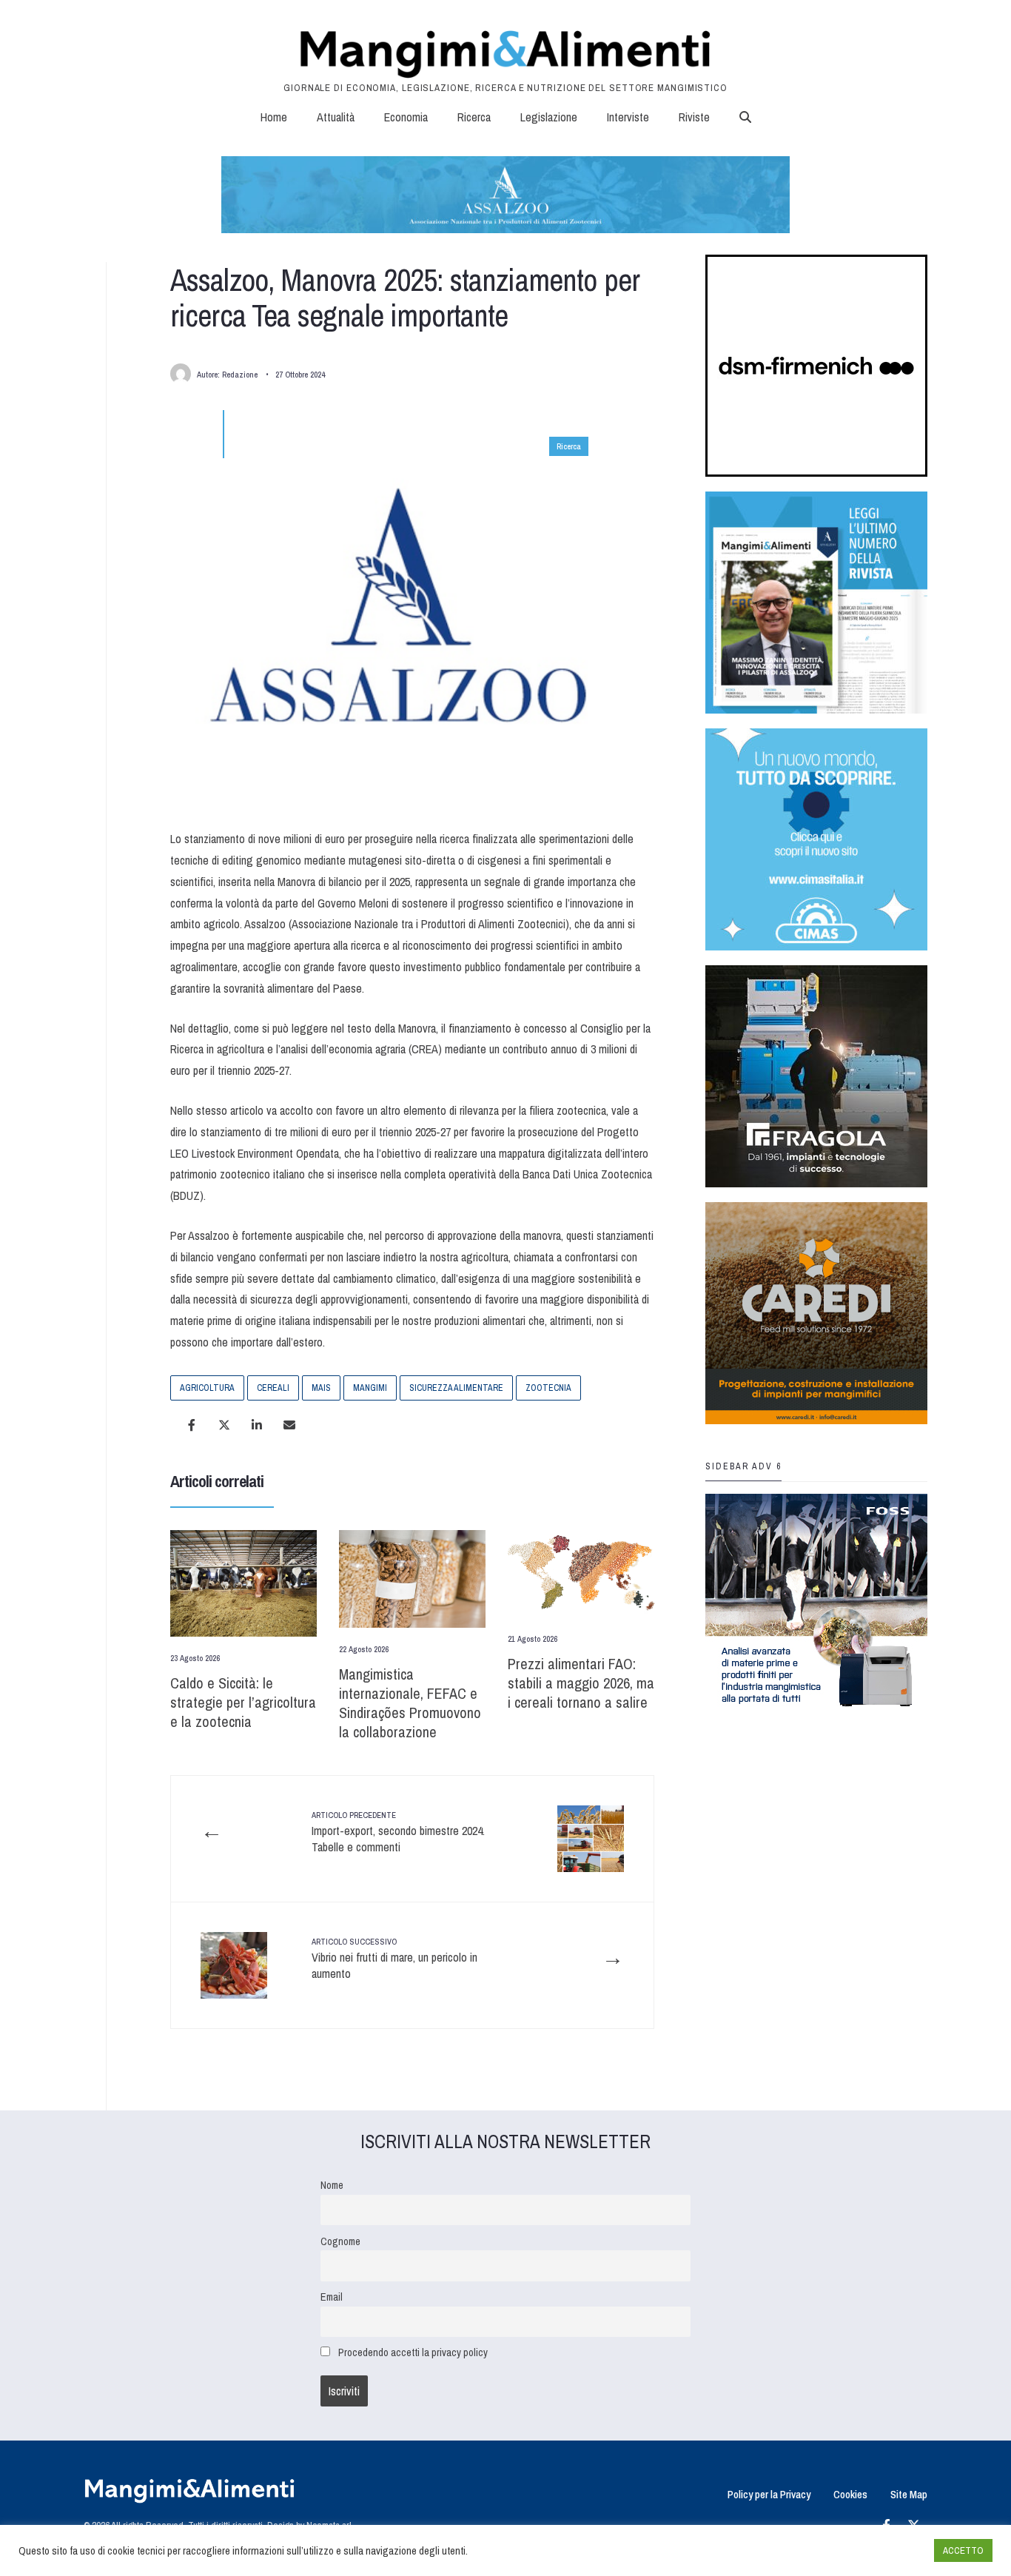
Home (274, 117)
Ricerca (474, 117)
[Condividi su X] (224, 1425)
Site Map (909, 2494)
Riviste (694, 117)
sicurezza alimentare (456, 1388)
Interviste (628, 117)
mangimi (370, 1388)
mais (321, 1388)
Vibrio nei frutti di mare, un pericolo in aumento (394, 1959)
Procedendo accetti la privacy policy (413, 2352)
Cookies (850, 2494)
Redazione (240, 375)
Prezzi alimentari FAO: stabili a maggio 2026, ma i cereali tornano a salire (581, 1683)
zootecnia (548, 1388)
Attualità (336, 117)
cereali (273, 1388)
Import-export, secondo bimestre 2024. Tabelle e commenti (398, 1832)
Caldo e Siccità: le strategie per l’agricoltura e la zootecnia (243, 1702)
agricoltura (207, 1388)
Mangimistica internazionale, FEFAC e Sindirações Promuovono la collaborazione (410, 1703)
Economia (406, 117)
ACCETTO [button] (963, 2550)
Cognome (340, 2241)
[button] (745, 117)
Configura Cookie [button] (887, 2551)
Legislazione (549, 117)
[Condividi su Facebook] (192, 1425)
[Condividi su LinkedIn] (257, 1425)
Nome (332, 2185)
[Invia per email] (289, 1425)
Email (332, 2297)
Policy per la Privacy (769, 2494)
